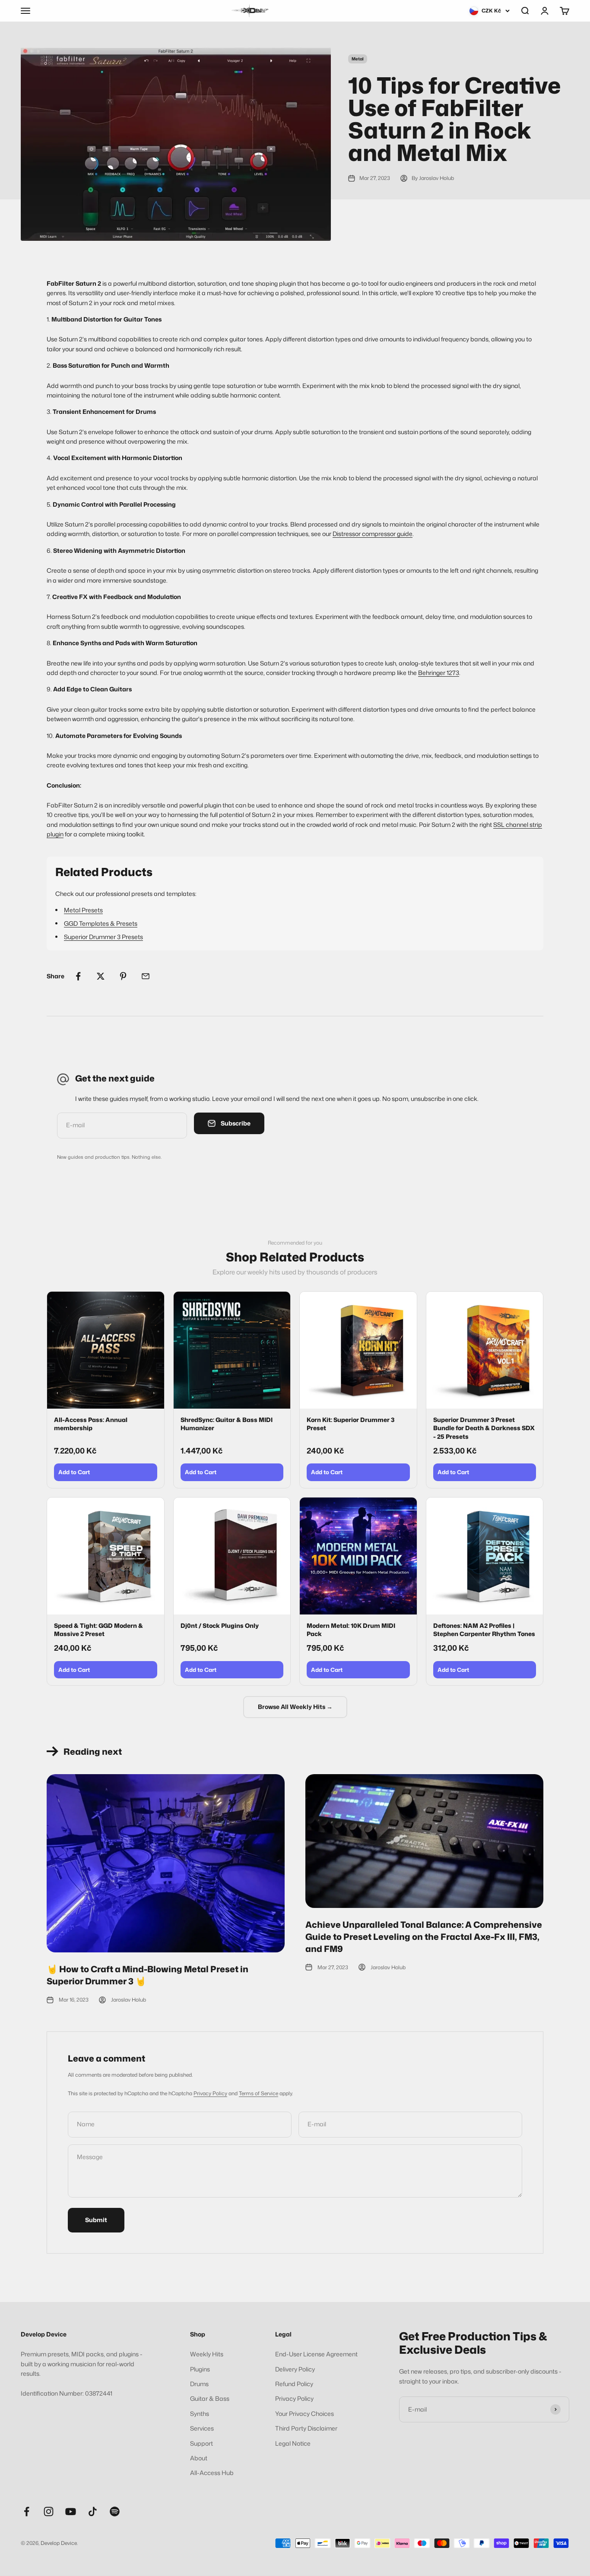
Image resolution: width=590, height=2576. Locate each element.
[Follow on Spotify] (115, 2511)
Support (201, 2443)
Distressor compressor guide (373, 534)
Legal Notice (293, 2443)
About (199, 2458)
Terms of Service (259, 2093)
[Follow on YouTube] (71, 2511)
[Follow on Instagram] (49, 2511)
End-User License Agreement (316, 2354)
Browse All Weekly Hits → (295, 1707)
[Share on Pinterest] (123, 976)
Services (202, 2428)
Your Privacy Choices (305, 2414)
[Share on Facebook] (78, 976)
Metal (358, 59)
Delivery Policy (295, 2369)
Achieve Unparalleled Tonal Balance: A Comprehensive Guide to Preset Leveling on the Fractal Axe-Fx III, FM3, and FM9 (424, 1936)
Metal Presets (83, 910)
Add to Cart (74, 1472)
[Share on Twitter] (101, 976)
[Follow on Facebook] (27, 2511)
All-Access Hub (212, 2473)
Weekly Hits (207, 2354)
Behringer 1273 (439, 673)
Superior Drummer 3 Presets (103, 937)
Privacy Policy (210, 2093)
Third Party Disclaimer (306, 2428)
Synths (200, 2414)
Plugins (200, 2369)
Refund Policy (294, 2384)
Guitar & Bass (210, 2398)
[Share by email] (146, 976)
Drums (199, 2384)
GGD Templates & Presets (101, 923)
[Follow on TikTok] (93, 2511)
